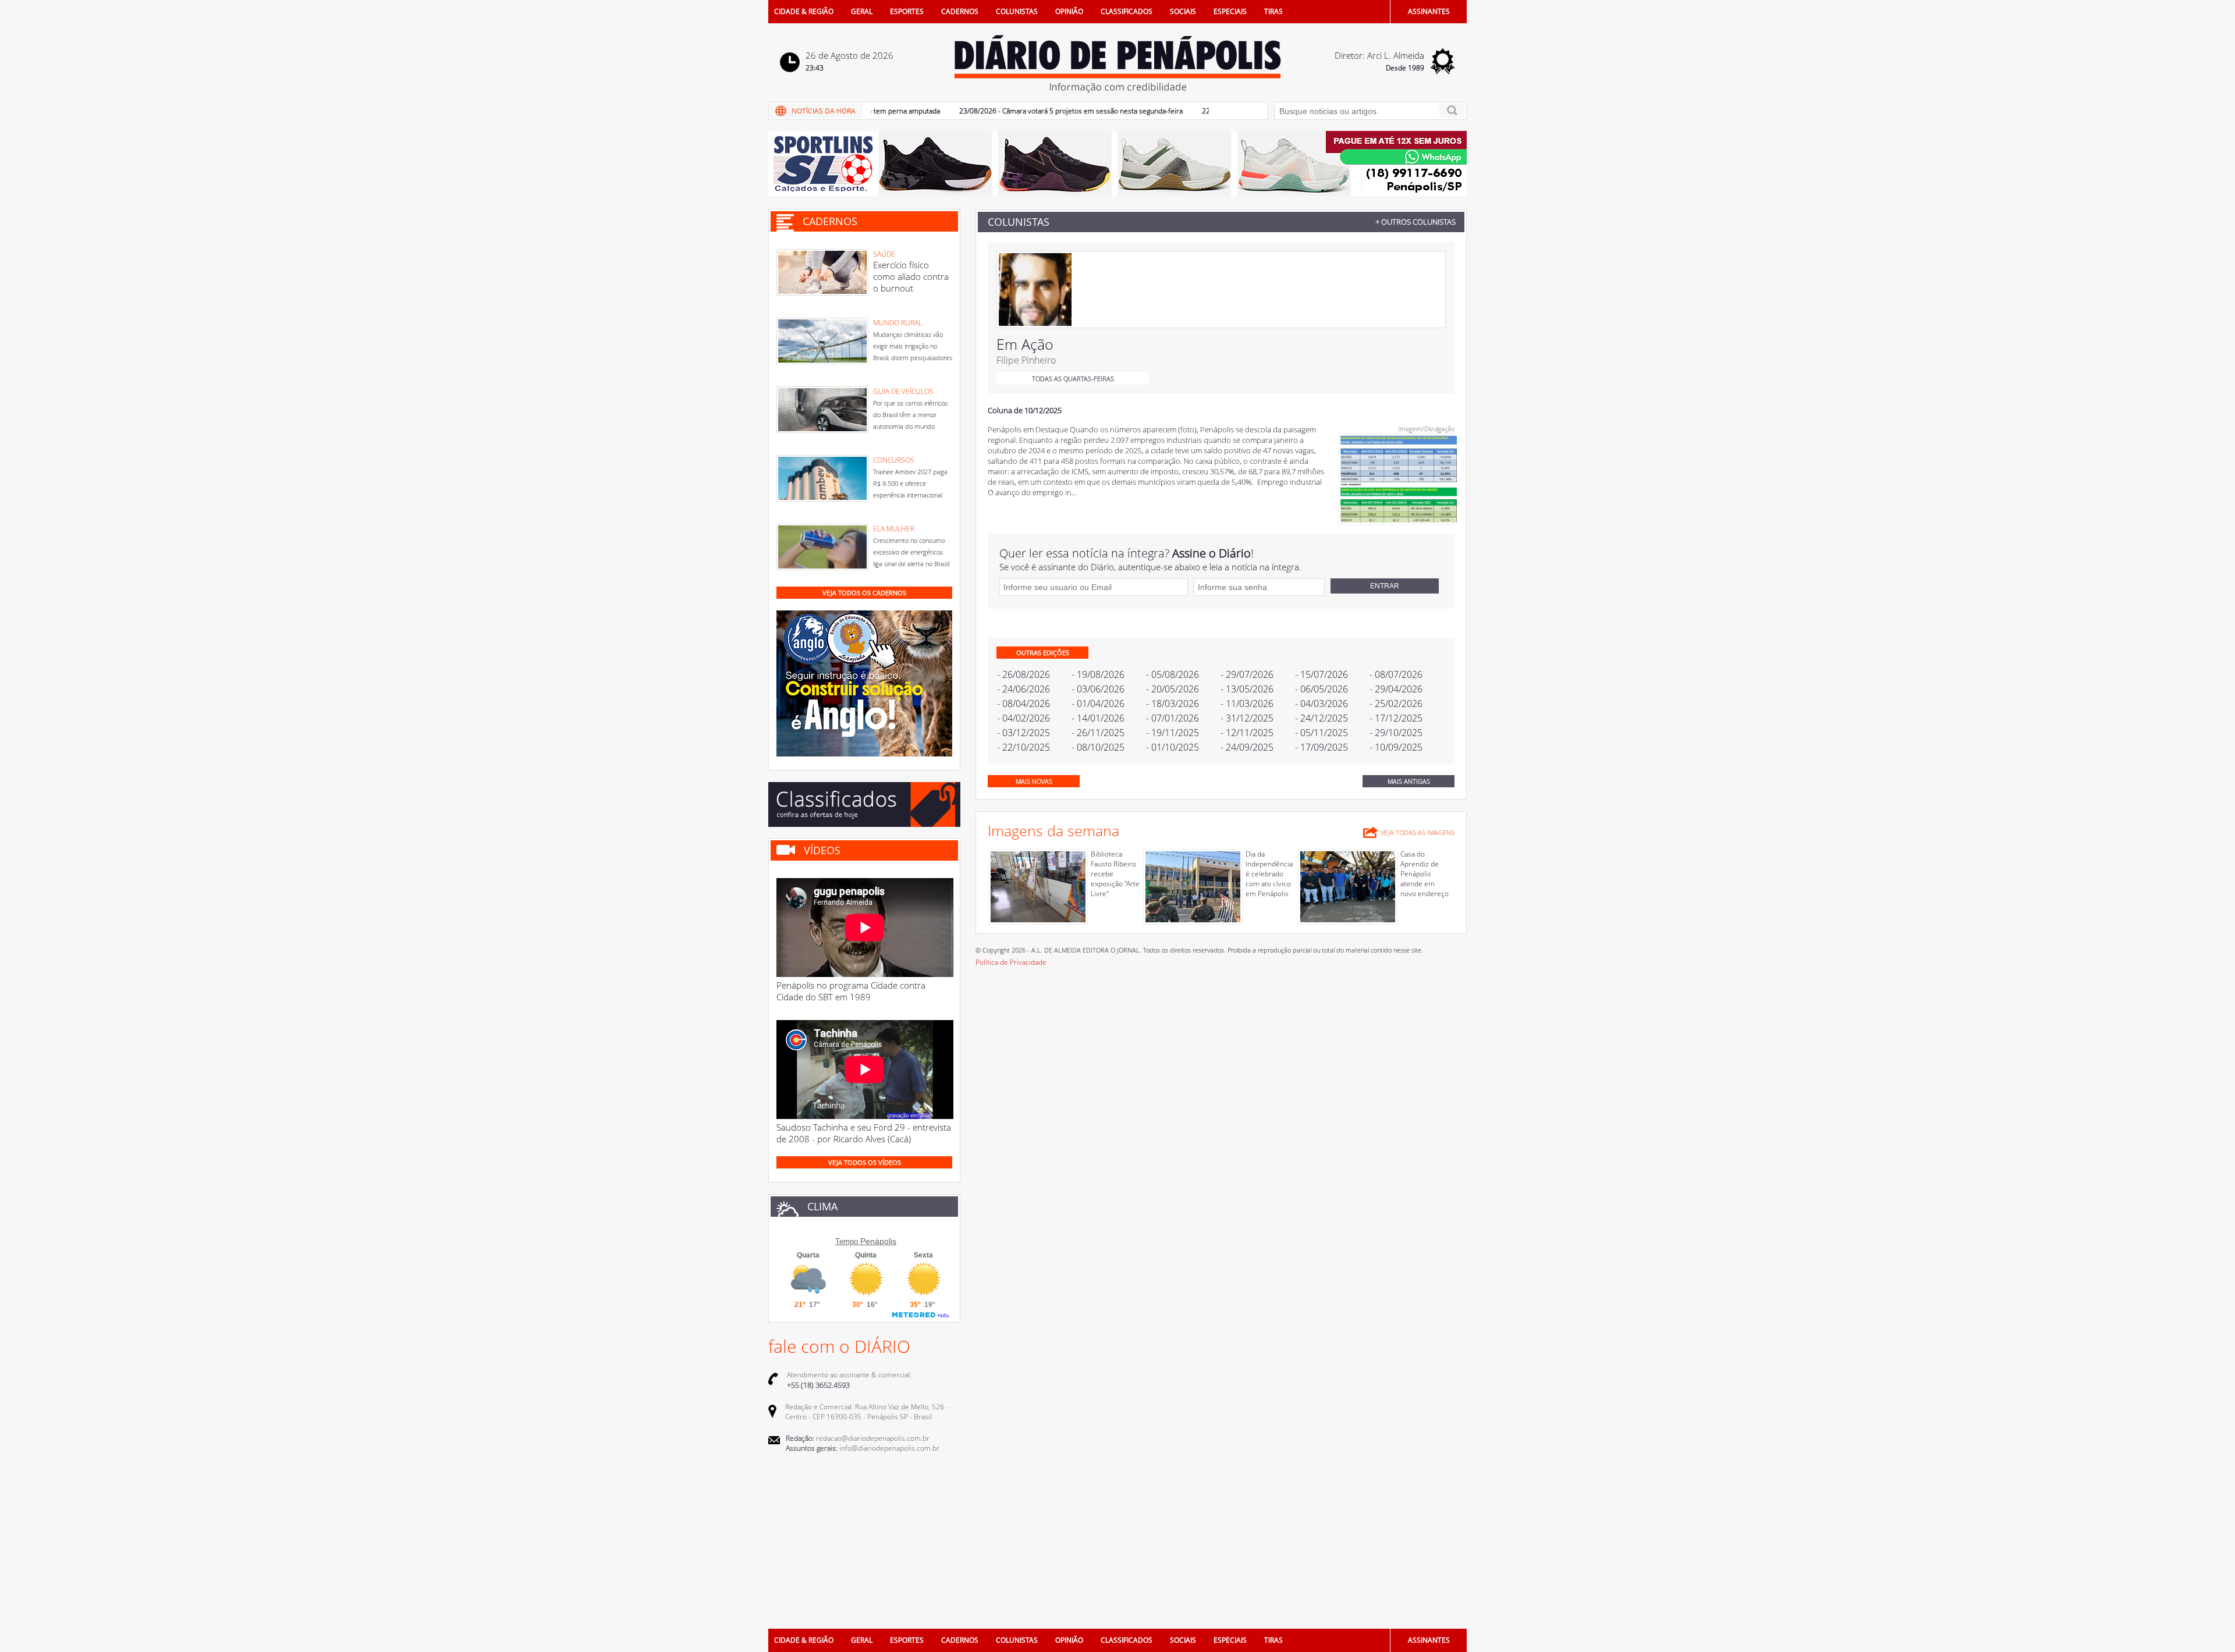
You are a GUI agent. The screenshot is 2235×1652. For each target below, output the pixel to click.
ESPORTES (907, 11)
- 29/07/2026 (1247, 674)
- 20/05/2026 (1173, 689)
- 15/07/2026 (1322, 674)
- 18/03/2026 (1173, 704)
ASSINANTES (1429, 11)
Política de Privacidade (1011, 962)
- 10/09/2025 (1396, 747)
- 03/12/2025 (1024, 733)
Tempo (847, 1241)
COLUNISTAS (1017, 11)
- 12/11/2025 (1247, 733)
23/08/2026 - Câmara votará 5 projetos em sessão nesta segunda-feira (1026, 111)
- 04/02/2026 (1024, 718)
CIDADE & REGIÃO (804, 11)
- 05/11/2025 (1322, 733)
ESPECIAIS (1230, 11)
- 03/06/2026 (1098, 689)
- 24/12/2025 (1322, 718)
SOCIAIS (1183, 11)
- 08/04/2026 (1024, 704)
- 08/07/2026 (1396, 674)
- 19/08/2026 (1098, 674)
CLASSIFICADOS (1127, 11)
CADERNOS (960, 11)
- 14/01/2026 (1098, 718)
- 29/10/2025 (1396, 733)
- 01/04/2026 (1098, 704)
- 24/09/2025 (1247, 747)
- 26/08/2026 (1024, 674)
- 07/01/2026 (1173, 718)
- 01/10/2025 (1173, 747)
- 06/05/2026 (1322, 689)
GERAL (862, 11)
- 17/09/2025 (1322, 747)
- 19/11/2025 (1173, 733)
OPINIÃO (1069, 11)
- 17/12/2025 (1396, 718)
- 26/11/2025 (1098, 733)
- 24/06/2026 (1024, 689)
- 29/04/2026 (1396, 689)
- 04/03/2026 (1322, 704)
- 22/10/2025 (1024, 747)
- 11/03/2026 (1247, 704)
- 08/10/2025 (1098, 747)
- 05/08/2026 (1173, 674)
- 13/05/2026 (1247, 689)
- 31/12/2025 (1247, 718)
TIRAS (1273, 11)
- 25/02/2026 (1396, 704)
